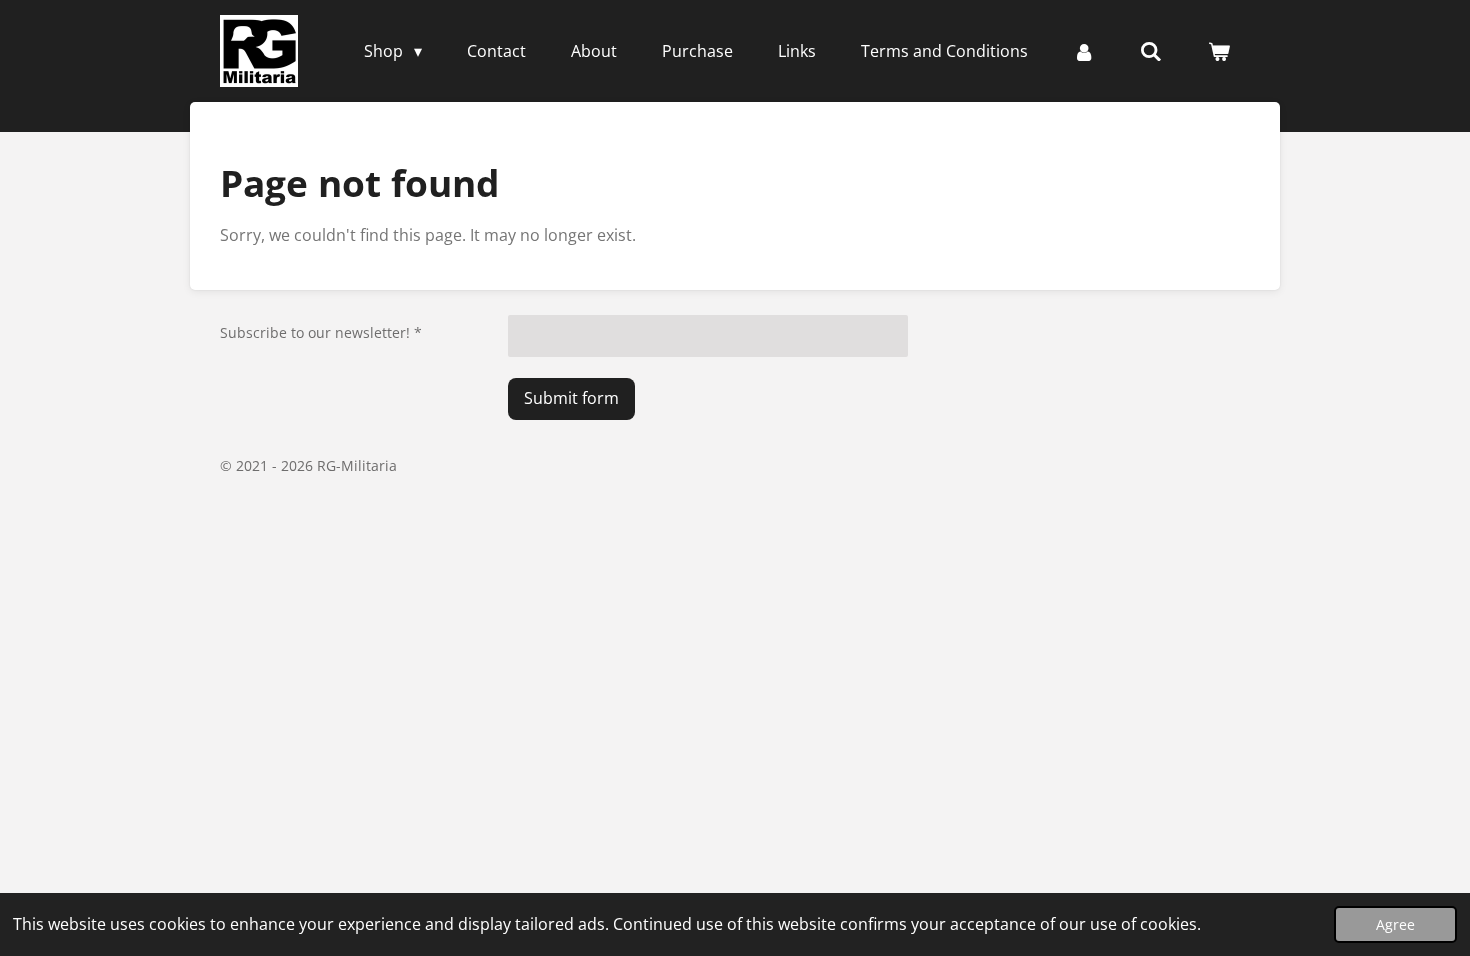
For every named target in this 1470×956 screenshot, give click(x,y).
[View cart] (1219, 51)
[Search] (1151, 51)
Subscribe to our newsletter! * (321, 332)
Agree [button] (1395, 924)
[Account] (1084, 51)
